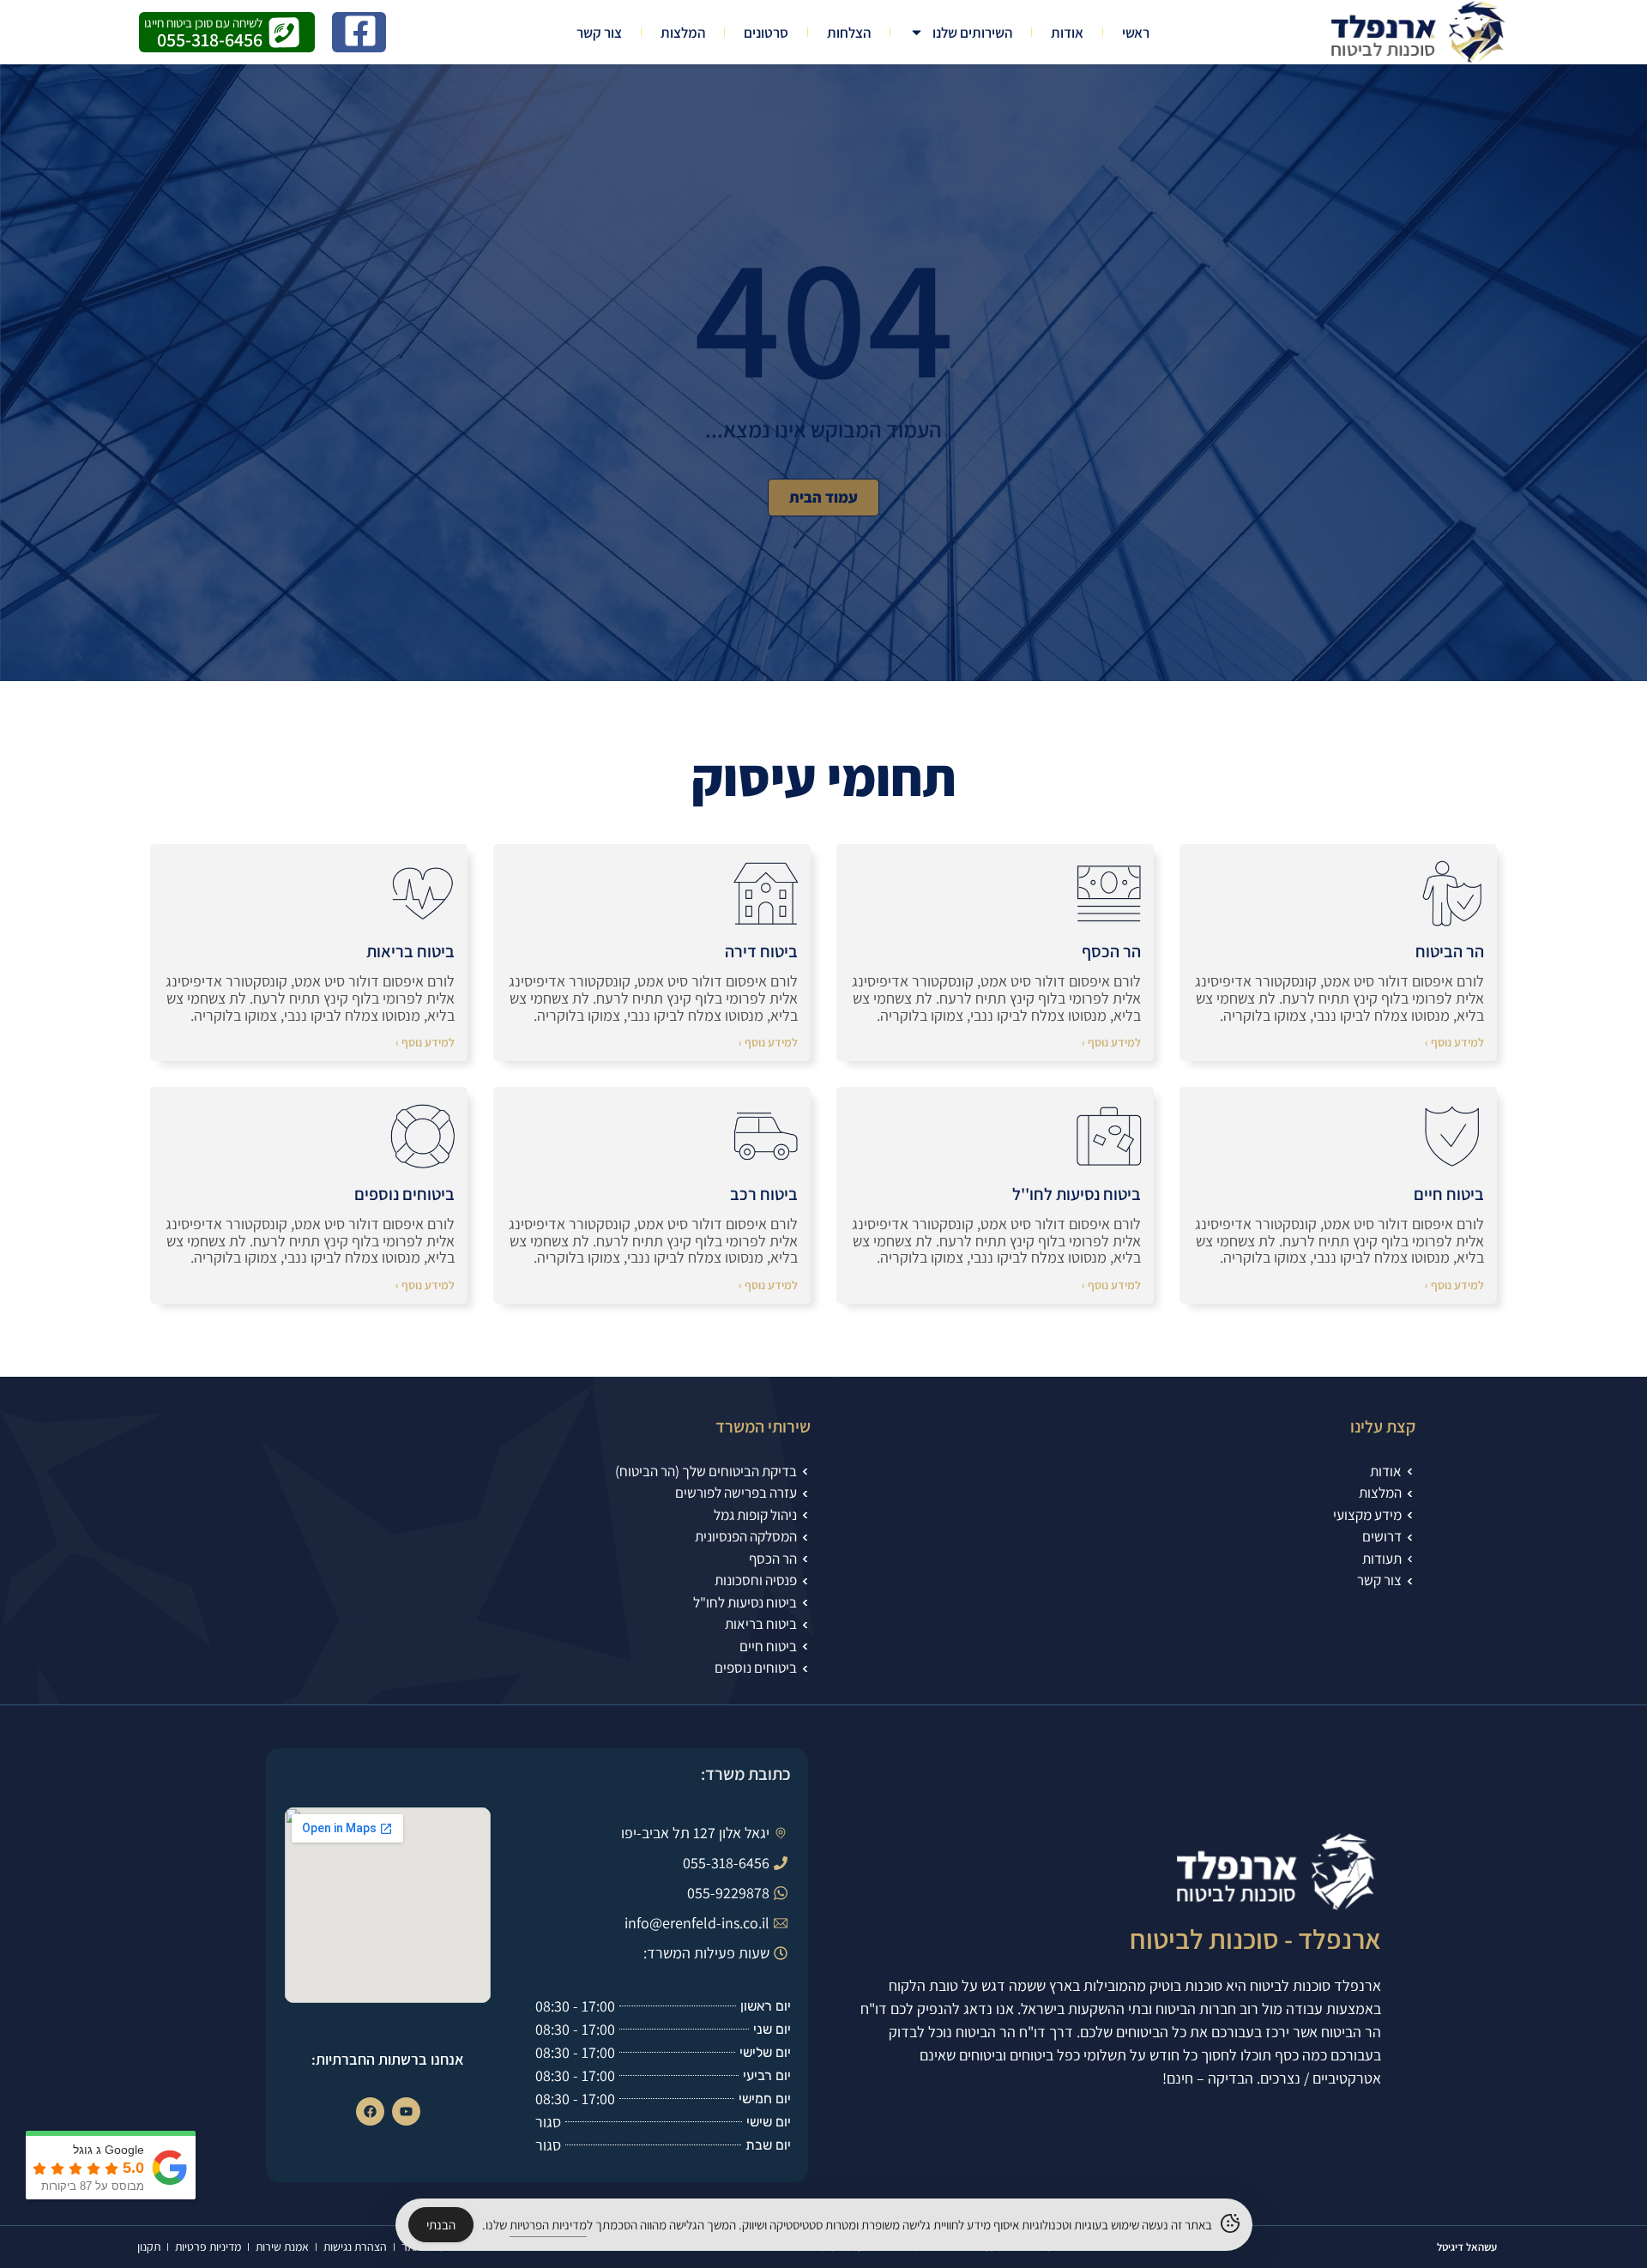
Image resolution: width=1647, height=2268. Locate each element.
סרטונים (766, 33)
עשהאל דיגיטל (1467, 2247)
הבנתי (441, 2225)
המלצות (683, 33)
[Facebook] (370, 2111)
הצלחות (849, 33)
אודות (1067, 33)
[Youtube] (406, 2111)
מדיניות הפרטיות (548, 2225)
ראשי (1136, 33)
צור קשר (599, 33)
